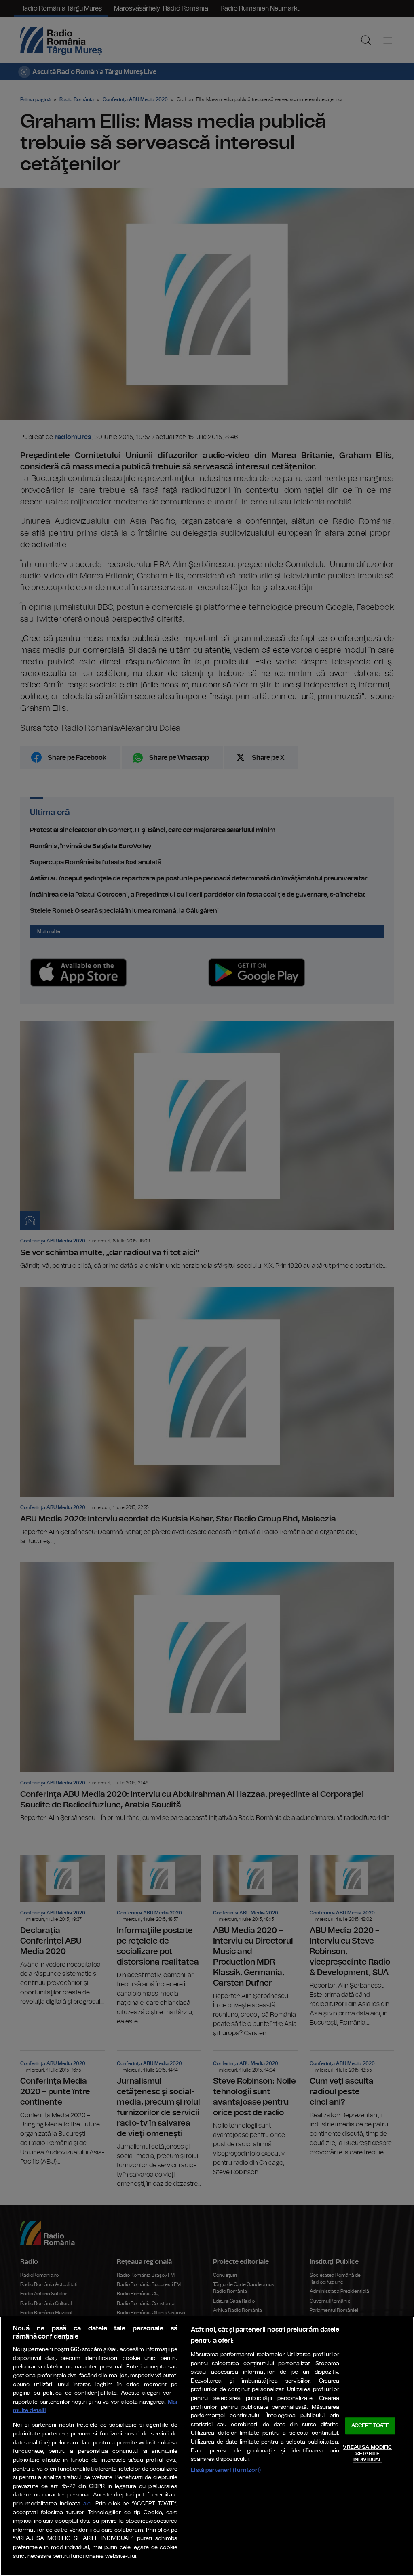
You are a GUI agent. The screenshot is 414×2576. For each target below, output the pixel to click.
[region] (207, 2446)
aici (87, 2504)
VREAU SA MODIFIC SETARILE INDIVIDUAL (367, 2454)
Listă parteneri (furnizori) (226, 2470)
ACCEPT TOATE (370, 2426)
